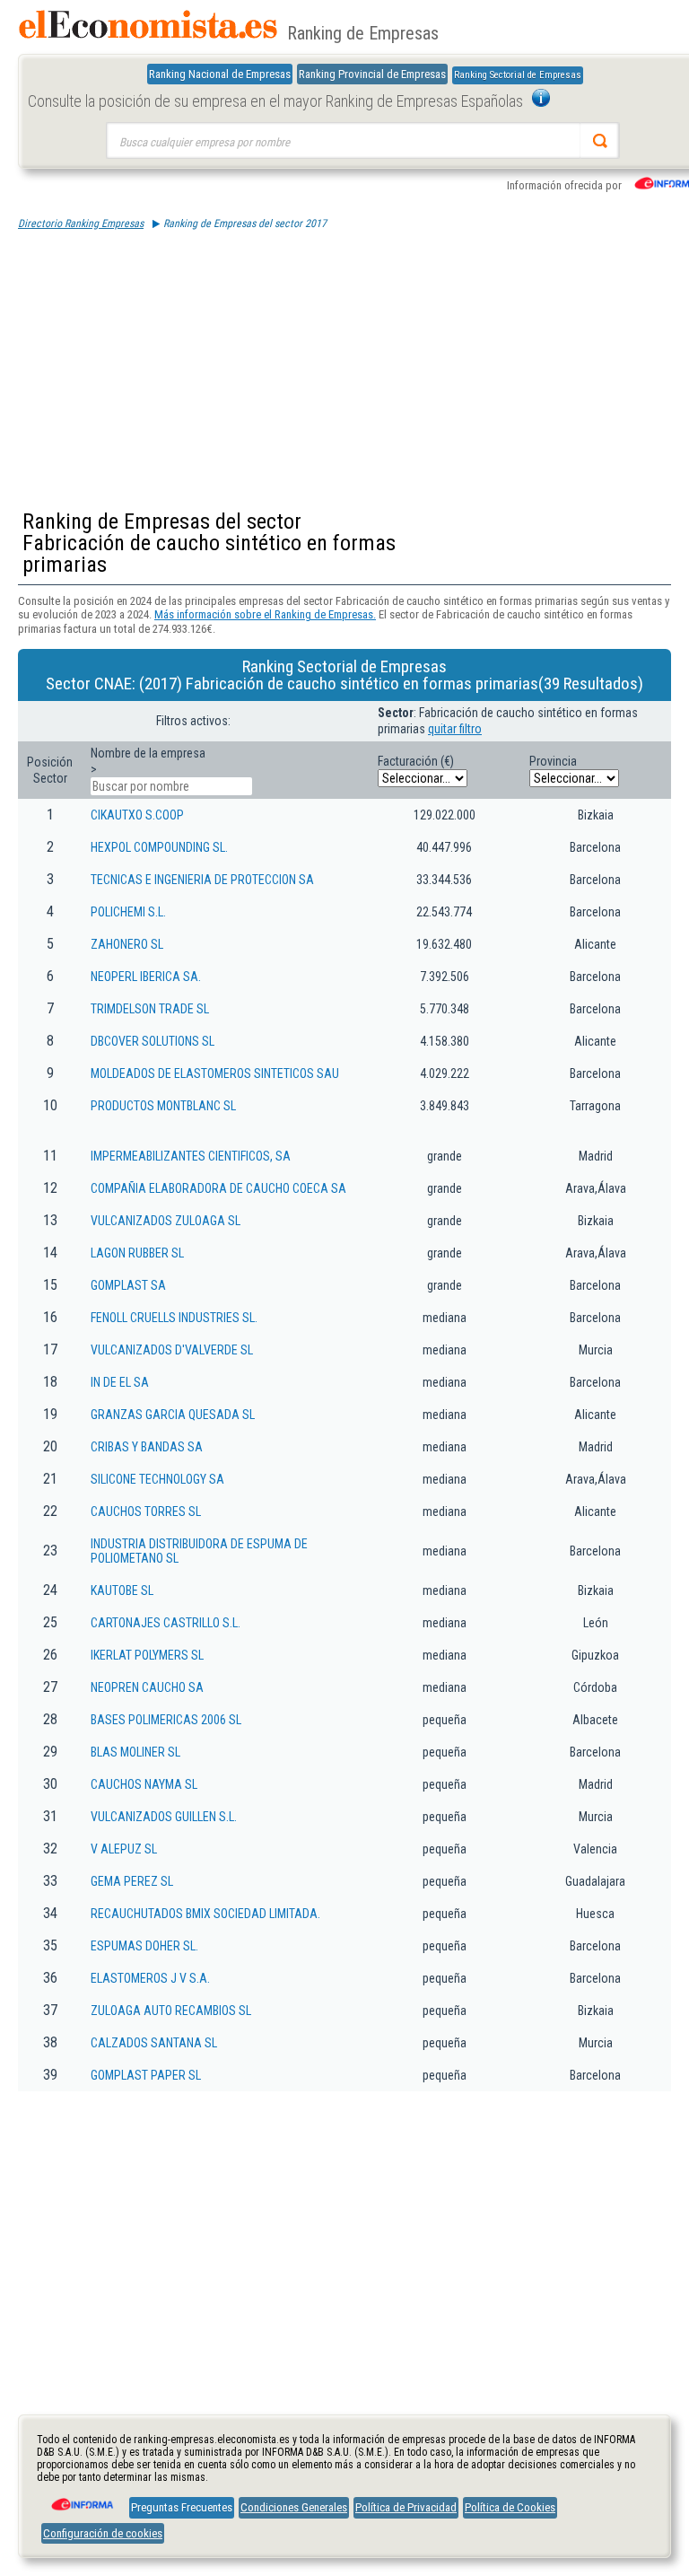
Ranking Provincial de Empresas (372, 74)
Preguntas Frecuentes (182, 2507)
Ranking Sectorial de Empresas (518, 75)
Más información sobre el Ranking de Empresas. (265, 614)
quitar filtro (455, 729)
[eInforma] (81, 2498)
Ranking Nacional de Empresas (220, 74)
